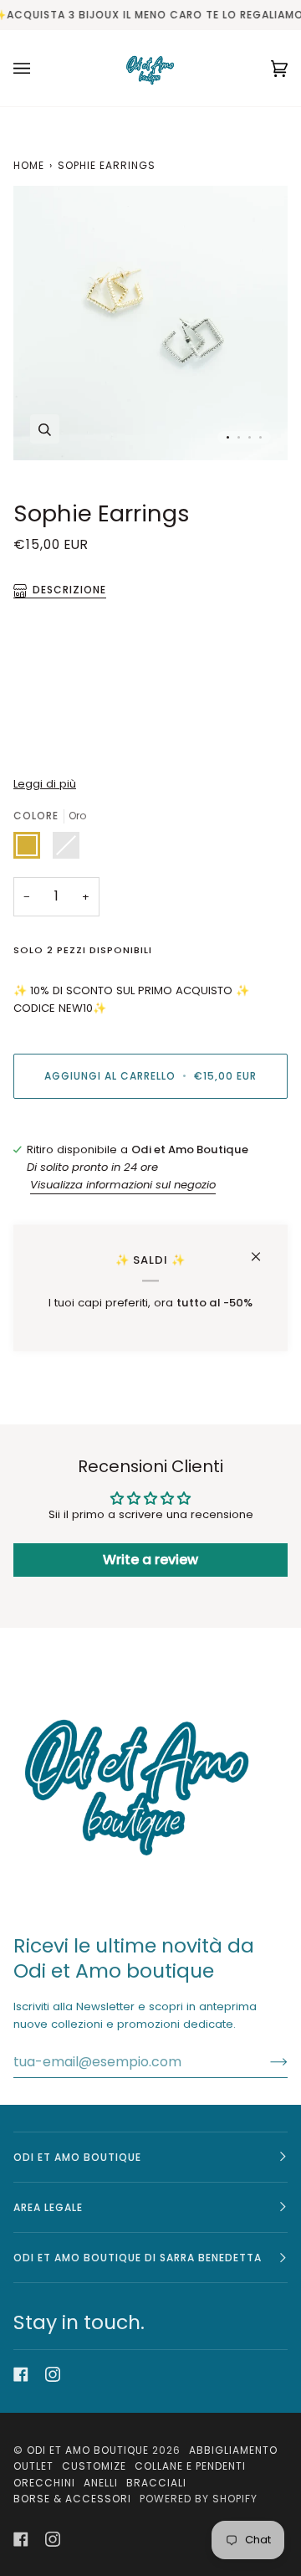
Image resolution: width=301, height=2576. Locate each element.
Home (29, 165)
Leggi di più (45, 784)
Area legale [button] (48, 2207)
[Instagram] (53, 2374)
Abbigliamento (233, 2450)
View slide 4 (260, 437)
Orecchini (44, 2483)
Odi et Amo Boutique (88, 2450)
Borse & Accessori (72, 2499)
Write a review (150, 1560)
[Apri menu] (38, 68)
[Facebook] (21, 2374)
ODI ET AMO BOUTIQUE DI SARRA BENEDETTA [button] (138, 2258)
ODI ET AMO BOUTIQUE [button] (77, 2157)
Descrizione (69, 590)
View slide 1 (228, 437)
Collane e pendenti (190, 2466)
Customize (94, 2466)
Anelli (101, 2483)
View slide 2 (239, 437)
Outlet (33, 2466)
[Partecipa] (265, 2061)
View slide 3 (250, 437)
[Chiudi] (263, 1249)
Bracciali (156, 2483)
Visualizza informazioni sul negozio (123, 1185)
